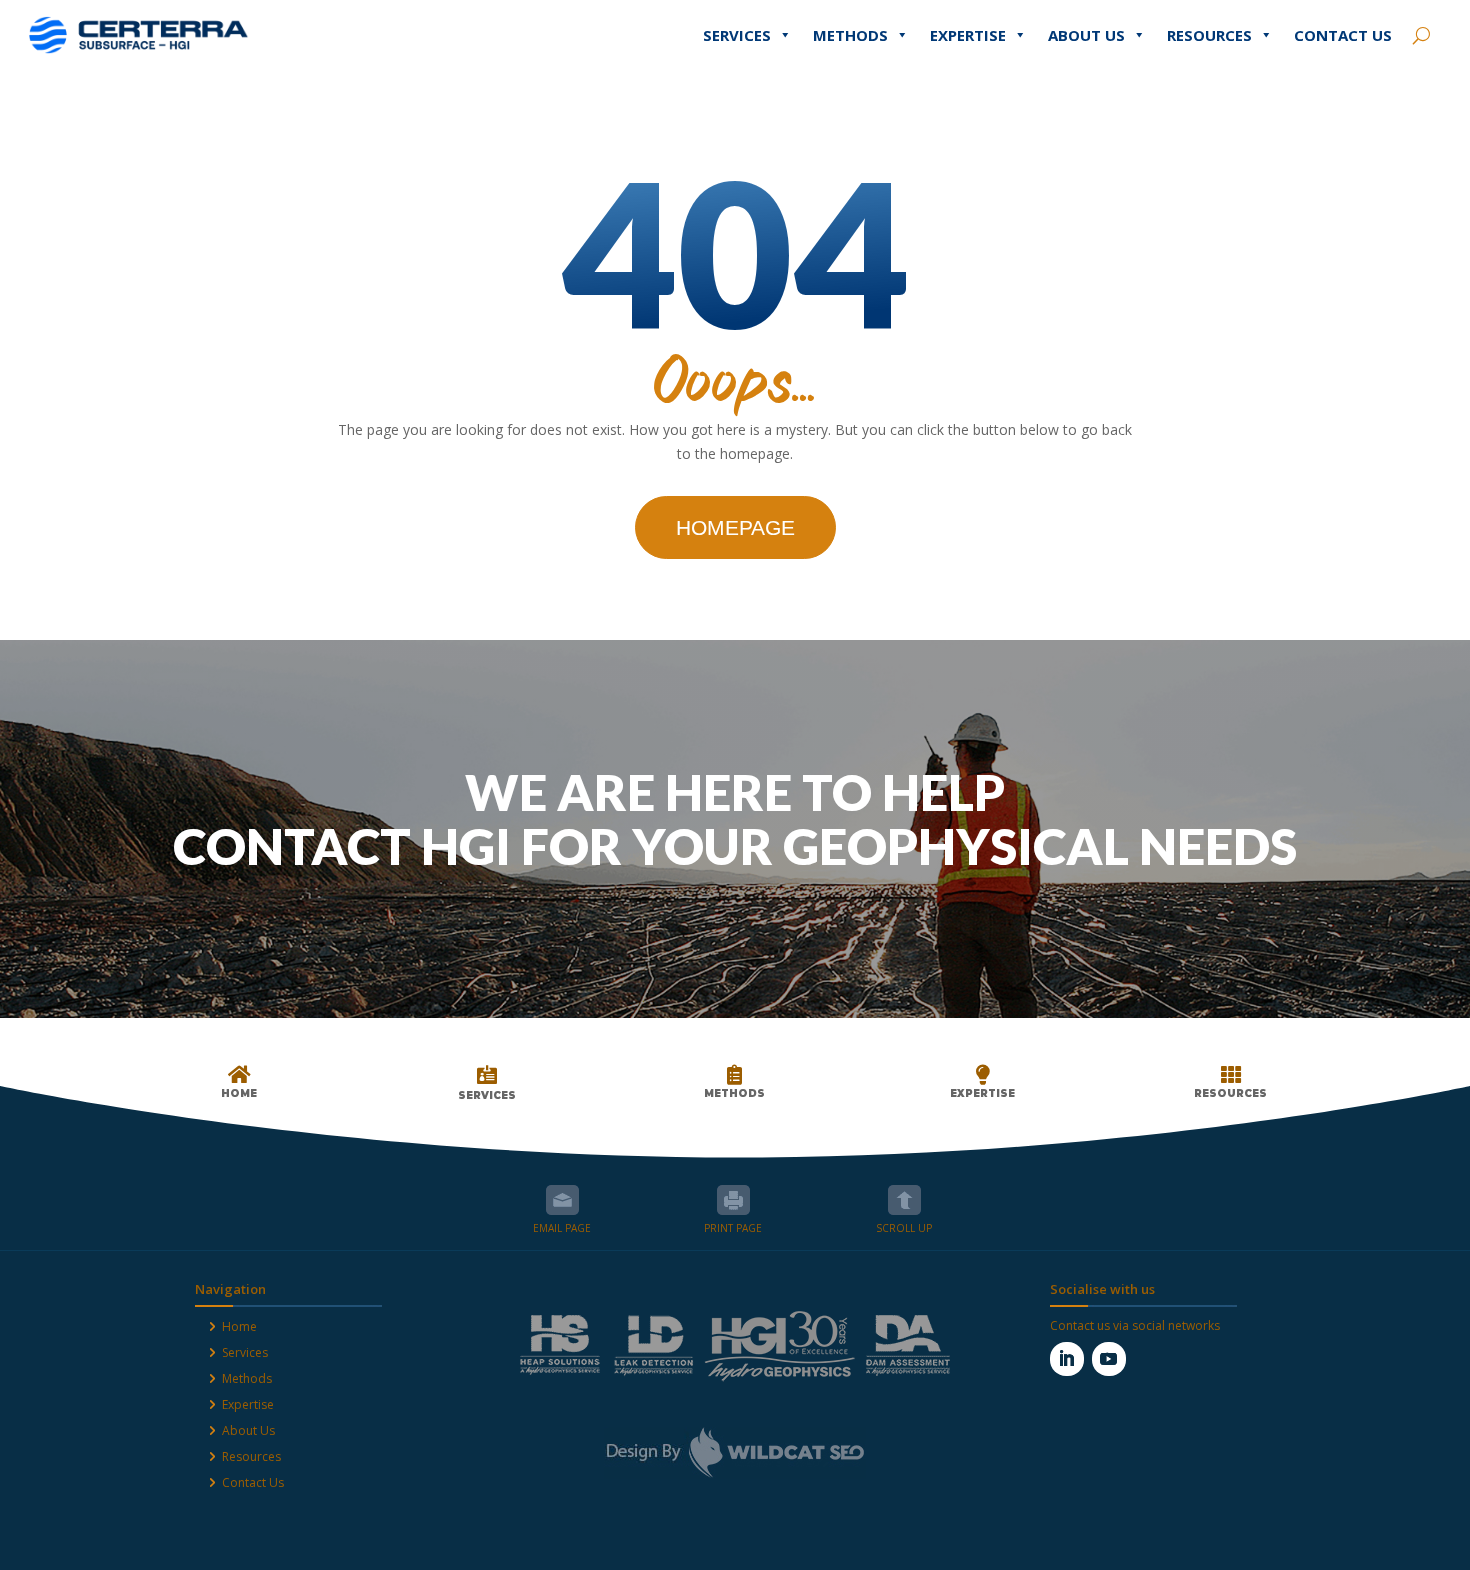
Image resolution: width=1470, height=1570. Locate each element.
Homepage (735, 527)
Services (737, 35)
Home (239, 1326)
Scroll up (904, 1200)
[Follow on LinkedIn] (1067, 1359)
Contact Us (1343, 35)
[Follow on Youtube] (1109, 1359)
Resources (1209, 35)
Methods (850, 35)
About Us (1086, 35)
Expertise (968, 35)
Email (562, 1200)
